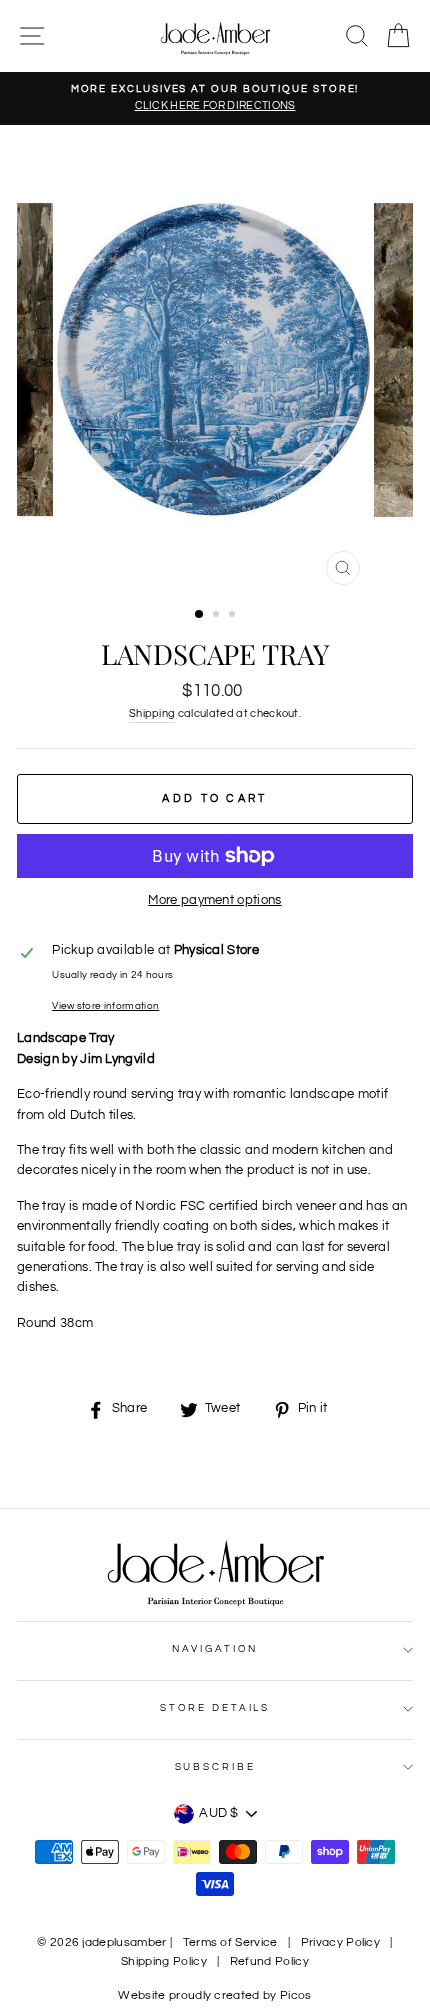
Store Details (215, 1708)
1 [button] (200, 615)
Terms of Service (230, 1942)
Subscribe (215, 1767)
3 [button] (234, 616)
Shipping (152, 713)
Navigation (215, 1649)
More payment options (214, 900)
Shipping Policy (164, 1961)
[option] (215, 98)
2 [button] (218, 616)
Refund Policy (269, 1961)
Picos (296, 1995)
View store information (105, 1006)
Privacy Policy (340, 1942)
